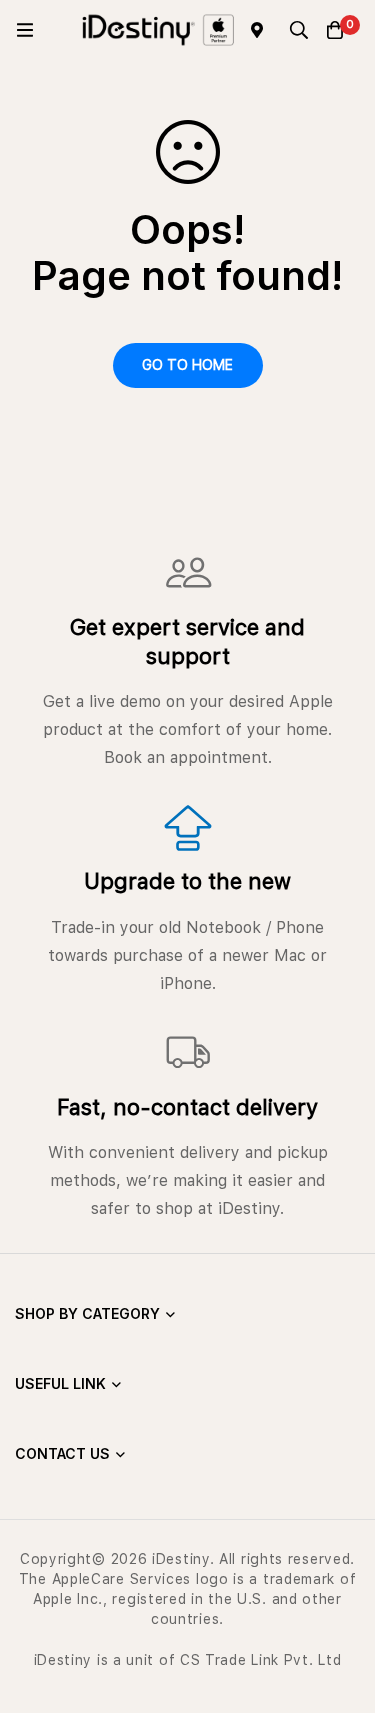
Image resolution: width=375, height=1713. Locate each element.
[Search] (299, 30)
